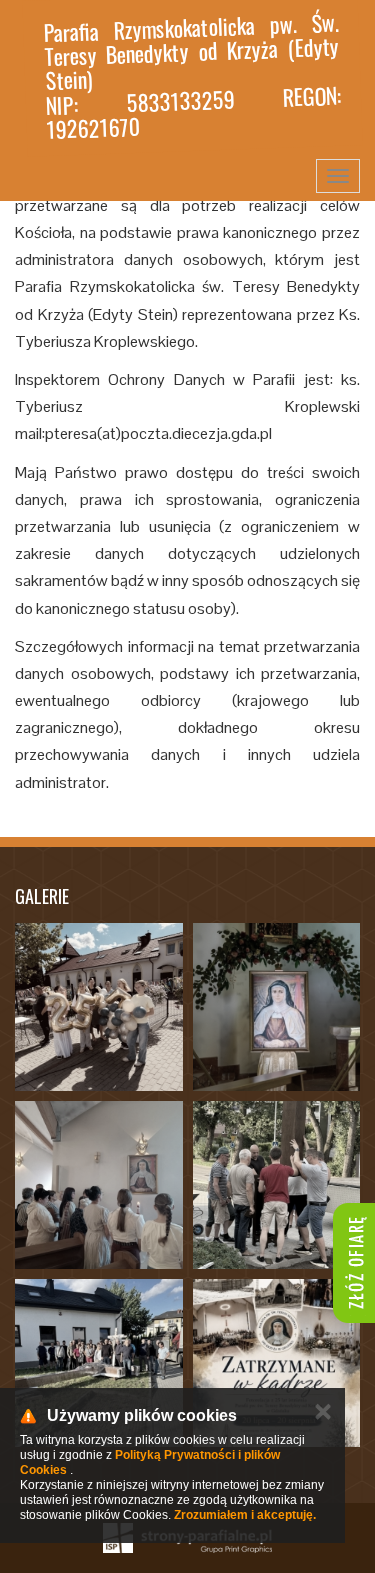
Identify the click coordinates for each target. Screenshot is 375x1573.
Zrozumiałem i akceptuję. (245, 1515)
